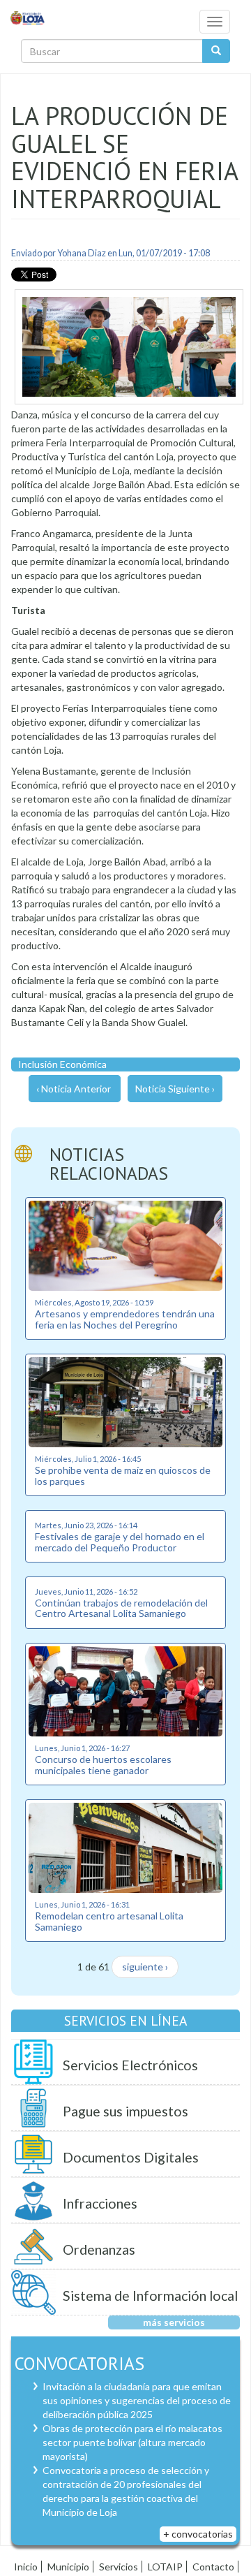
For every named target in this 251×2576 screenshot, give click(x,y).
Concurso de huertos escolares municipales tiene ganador (103, 1764)
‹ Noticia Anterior (74, 1089)
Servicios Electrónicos (130, 2065)
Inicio (26, 2567)
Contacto (213, 2567)
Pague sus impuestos (125, 2111)
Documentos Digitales (131, 2157)
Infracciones (100, 2203)
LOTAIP (165, 2567)
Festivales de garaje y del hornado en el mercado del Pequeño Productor (120, 1542)
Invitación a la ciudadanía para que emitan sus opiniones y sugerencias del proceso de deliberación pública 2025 (137, 2400)
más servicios (174, 2322)
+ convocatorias (198, 2534)
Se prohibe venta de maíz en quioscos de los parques (123, 1475)
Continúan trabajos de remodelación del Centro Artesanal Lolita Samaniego (121, 1608)
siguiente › (145, 1967)
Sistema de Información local (150, 2296)
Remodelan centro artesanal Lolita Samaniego (109, 1921)
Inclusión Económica (62, 1064)
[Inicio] (28, 17)
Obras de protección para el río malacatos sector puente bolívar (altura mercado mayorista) (132, 2442)
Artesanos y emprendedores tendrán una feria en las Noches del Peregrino (125, 1319)
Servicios (119, 2567)
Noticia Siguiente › (175, 1089)
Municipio (68, 2567)
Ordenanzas (99, 2249)
